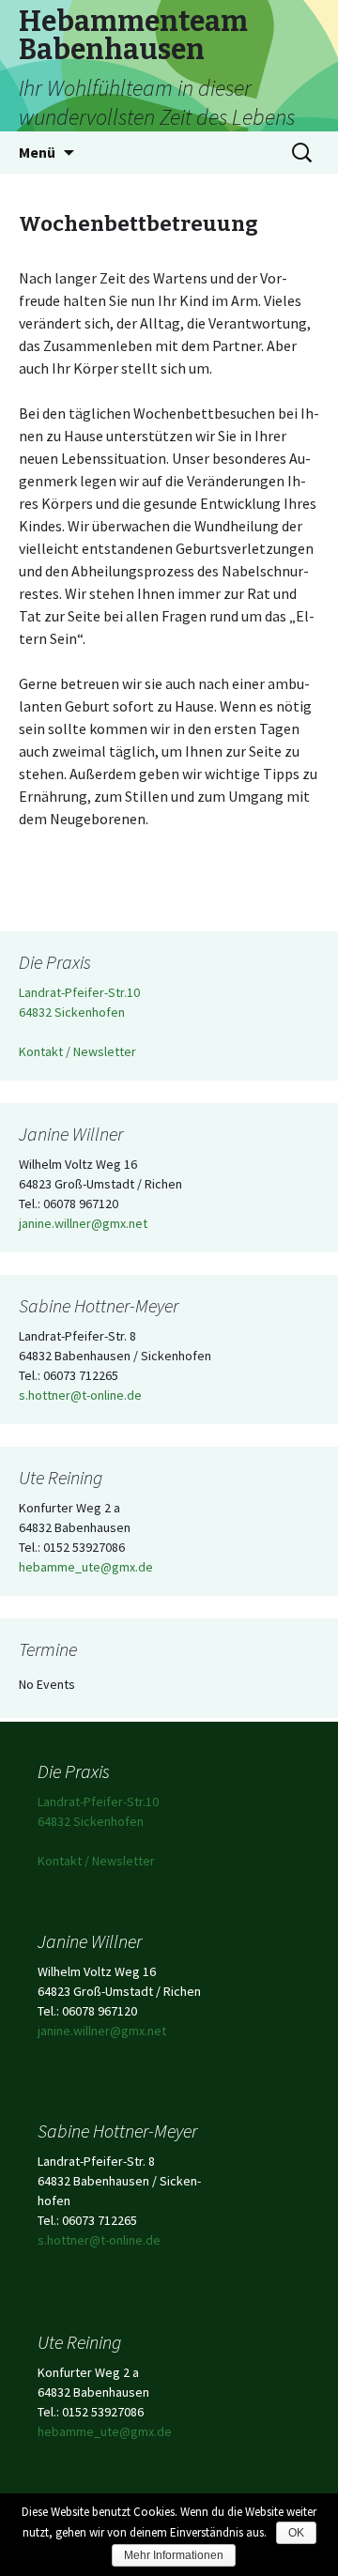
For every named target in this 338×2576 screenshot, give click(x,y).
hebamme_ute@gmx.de (86, 1567)
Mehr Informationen (174, 2555)
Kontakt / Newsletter (77, 1051)
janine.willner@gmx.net (83, 1223)
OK (296, 2533)
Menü (37, 152)
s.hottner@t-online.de (80, 1395)
